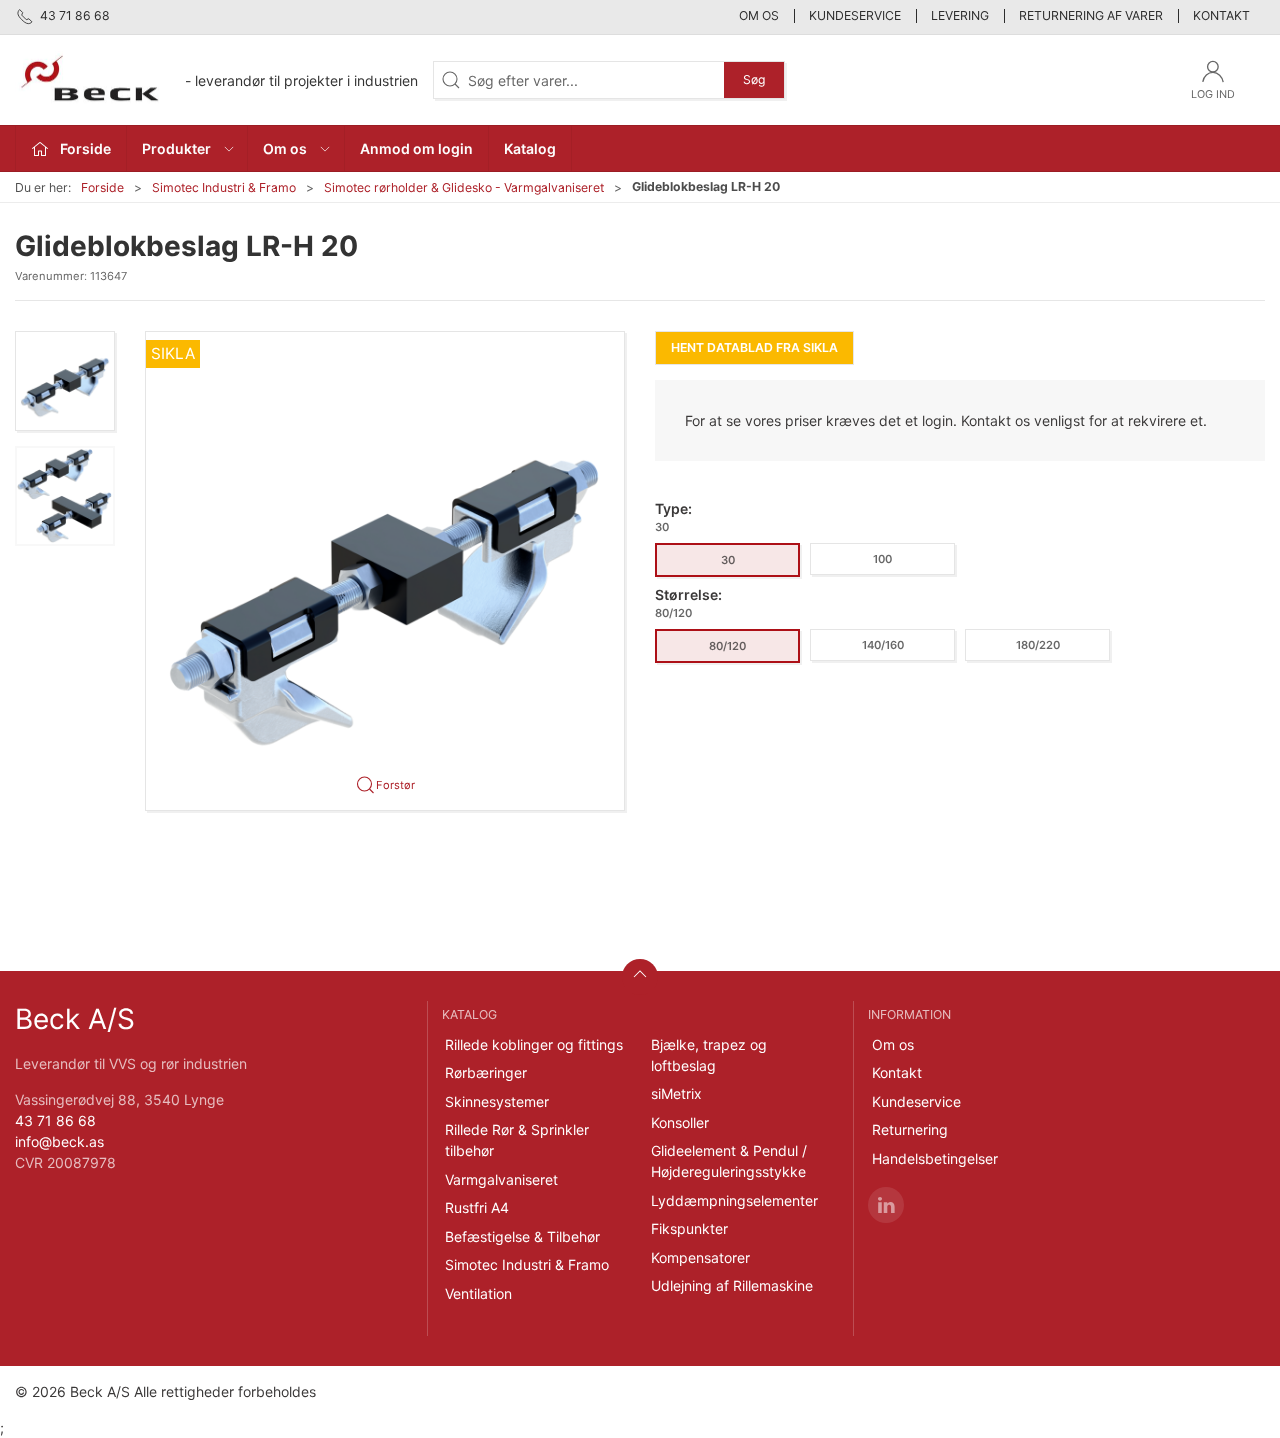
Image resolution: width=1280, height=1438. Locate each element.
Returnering (910, 1129)
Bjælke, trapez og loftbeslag (709, 1055)
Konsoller (680, 1122)
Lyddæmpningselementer (734, 1200)
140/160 (883, 645)
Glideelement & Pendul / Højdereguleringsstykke (729, 1161)
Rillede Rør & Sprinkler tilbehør (517, 1140)
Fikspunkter (689, 1228)
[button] (65, 381)
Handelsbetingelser (935, 1158)
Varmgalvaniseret (501, 1179)
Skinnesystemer (497, 1101)
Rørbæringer (486, 1072)
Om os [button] (285, 148)
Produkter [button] (176, 148)
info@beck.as (59, 1141)
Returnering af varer (1091, 15)
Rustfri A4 (477, 1207)
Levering (960, 15)
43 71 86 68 (55, 1120)
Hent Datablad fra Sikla (754, 347)
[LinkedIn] (886, 1205)
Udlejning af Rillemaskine (732, 1285)
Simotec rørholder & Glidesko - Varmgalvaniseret (464, 187)
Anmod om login (416, 148)
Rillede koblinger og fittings (534, 1044)
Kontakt (1221, 15)
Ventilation (478, 1293)
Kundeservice (855, 15)
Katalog (530, 148)
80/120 (727, 646)
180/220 (1038, 645)
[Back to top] (640, 977)
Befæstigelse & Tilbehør (522, 1236)
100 (882, 559)
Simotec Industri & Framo (224, 187)
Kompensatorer (700, 1257)
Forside (102, 187)
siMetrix (676, 1093)
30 (728, 560)
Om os (759, 15)
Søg (754, 79)
